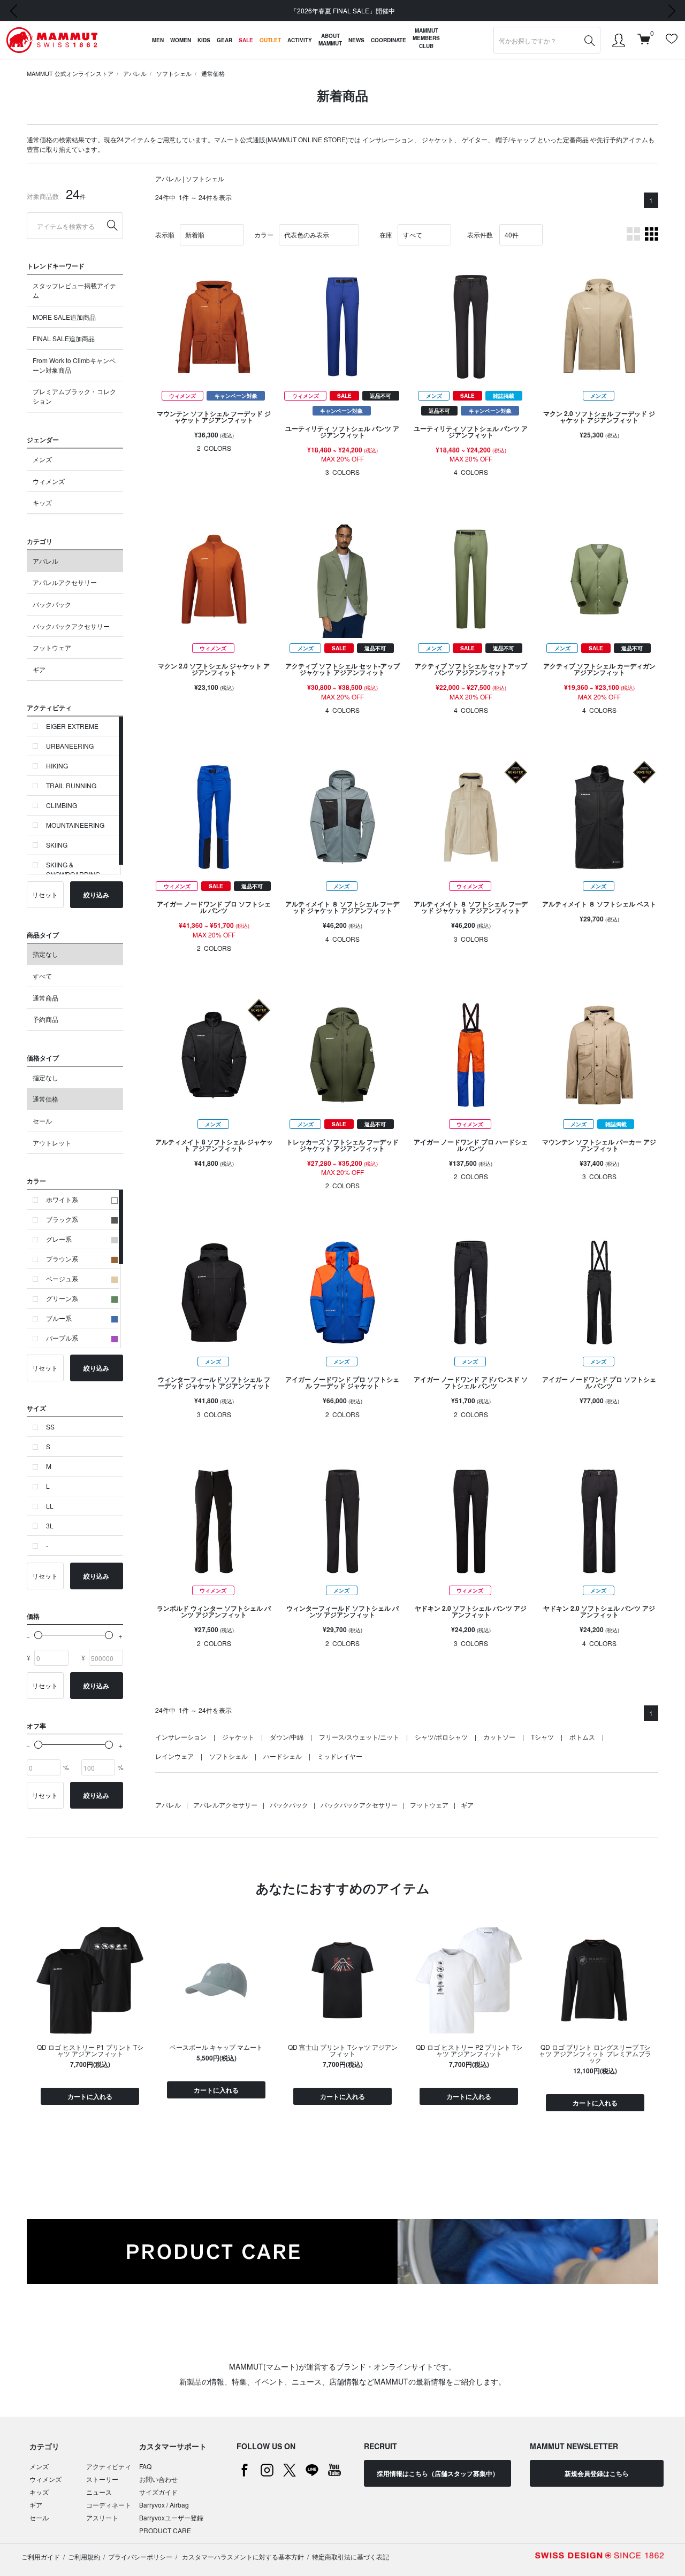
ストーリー (102, 2479)
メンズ (42, 459)
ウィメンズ (49, 481)
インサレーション (388, 139)
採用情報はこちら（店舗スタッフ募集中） (438, 2473)
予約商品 (45, 1019)
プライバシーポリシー (140, 2556)
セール (42, 1121)
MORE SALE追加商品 (64, 317)
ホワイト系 (62, 1199)
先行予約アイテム (622, 139)
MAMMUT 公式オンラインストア (70, 73)
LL (50, 1506)
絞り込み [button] (96, 895)
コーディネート (109, 2505)
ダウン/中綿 (287, 1737)
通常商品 (45, 998)
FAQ (145, 2466)
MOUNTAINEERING (75, 825)
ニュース (99, 2492)
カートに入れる (90, 2096)
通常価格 (213, 73)
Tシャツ (542, 1737)
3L (50, 1525)
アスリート (102, 2517)
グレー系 (59, 1239)
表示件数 (480, 234)
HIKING (57, 766)
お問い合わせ (158, 2479)
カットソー (499, 1737)
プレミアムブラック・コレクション (74, 396)
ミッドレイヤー (340, 1756)
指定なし (45, 954)
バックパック (52, 604)
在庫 (386, 234)
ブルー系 (59, 1318)
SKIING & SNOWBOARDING (73, 869)
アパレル (135, 73)
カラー (264, 234)
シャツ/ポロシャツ (441, 1737)
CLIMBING (62, 805)
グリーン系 (62, 1298)
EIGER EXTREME (72, 726)
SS (50, 1427)
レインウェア (174, 1756)
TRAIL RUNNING (71, 785)
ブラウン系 (62, 1259)
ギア (39, 669)
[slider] (38, 1635)
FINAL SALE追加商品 (64, 338)
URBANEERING (70, 746)
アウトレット (52, 1143)
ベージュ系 (62, 1278)
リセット (45, 894)
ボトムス (582, 1737)
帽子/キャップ (516, 139)
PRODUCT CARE (165, 2530)
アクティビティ (109, 2466)
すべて (42, 976)
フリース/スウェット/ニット (359, 1737)
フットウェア (52, 647)
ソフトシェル (174, 73)
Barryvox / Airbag (164, 2505)
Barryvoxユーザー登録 (171, 2517)
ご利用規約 (84, 2556)
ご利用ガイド (41, 2556)
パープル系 (62, 1338)
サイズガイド (158, 2492)
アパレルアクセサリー (65, 582)
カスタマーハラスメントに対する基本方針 (242, 2556)
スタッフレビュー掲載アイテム (74, 290)
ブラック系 (62, 1219)
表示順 (165, 234)
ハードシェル (283, 1756)
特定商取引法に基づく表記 (351, 2556)
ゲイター (475, 139)
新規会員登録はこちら (597, 2473)
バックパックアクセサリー (71, 626)
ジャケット (438, 139)
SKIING (57, 845)
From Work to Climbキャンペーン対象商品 (74, 365)
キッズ (42, 502)
